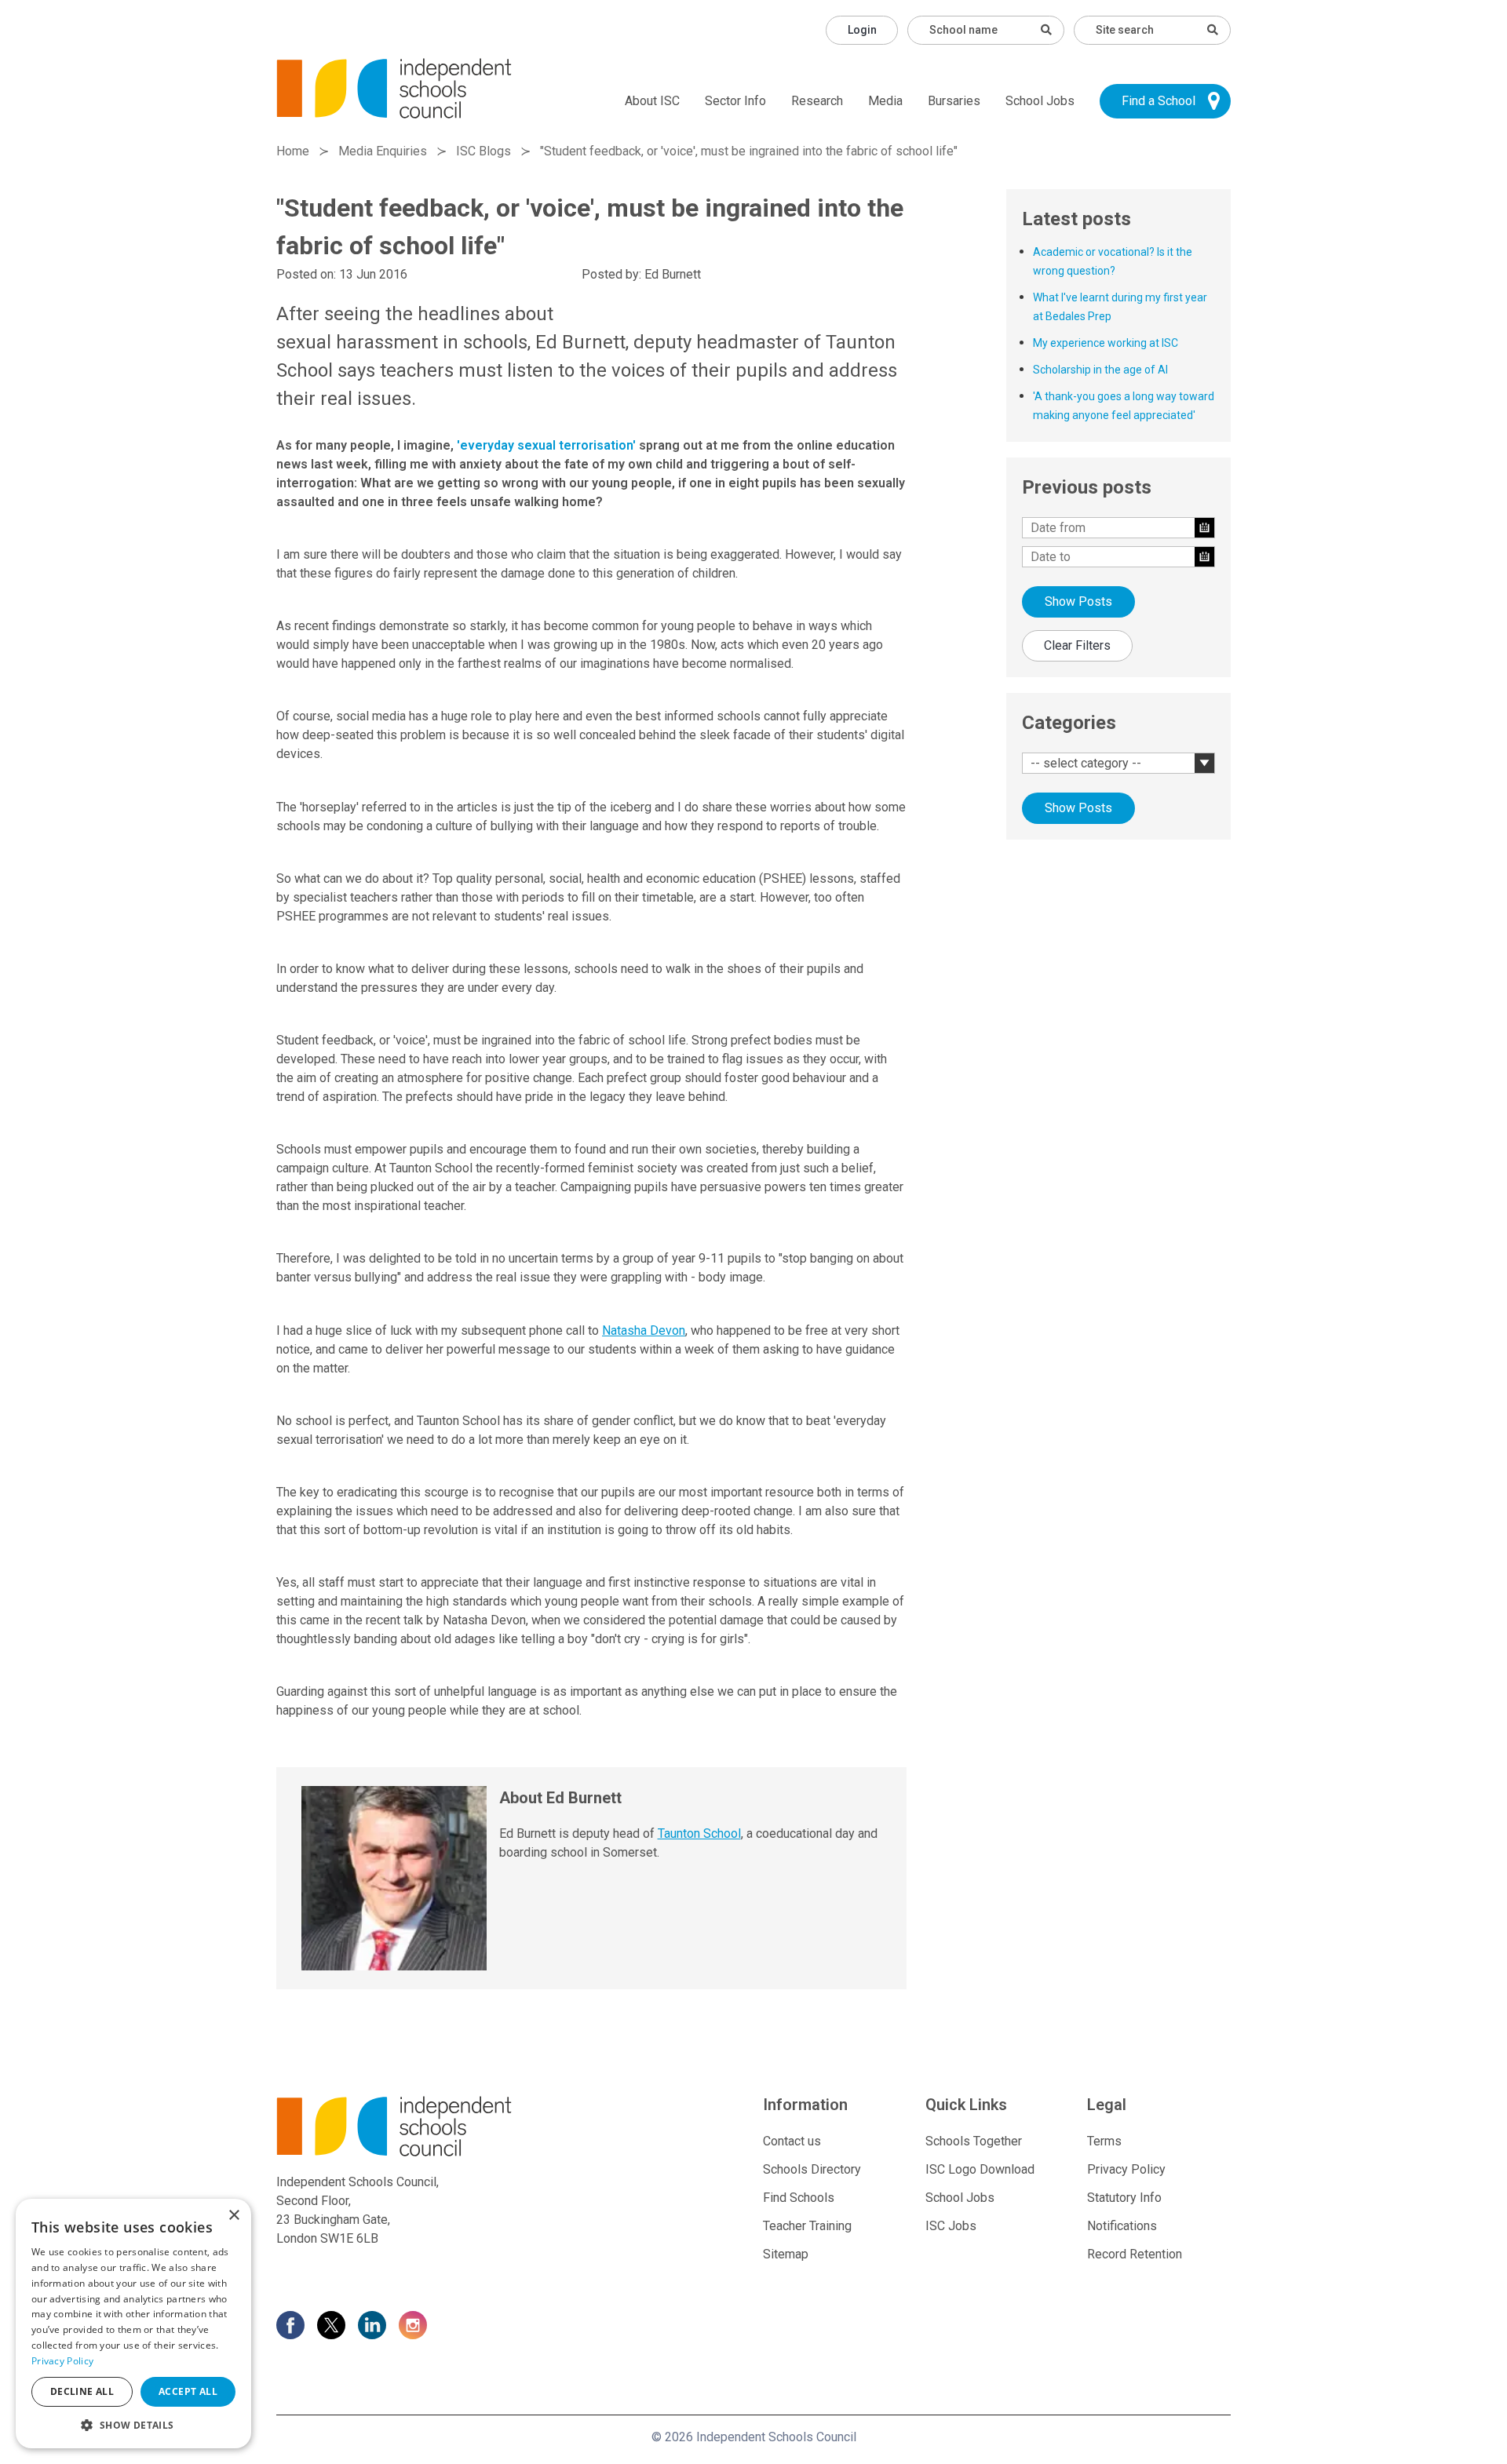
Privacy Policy (1126, 2169)
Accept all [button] (188, 2391)
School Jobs (1040, 101)
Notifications (1122, 2226)
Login (862, 30)
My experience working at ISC (1106, 343)
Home (293, 151)
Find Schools (799, 2198)
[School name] (1046, 30)
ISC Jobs (951, 2226)
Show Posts (1078, 601)
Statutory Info (1124, 2198)
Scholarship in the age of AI (1100, 370)
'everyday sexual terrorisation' (546, 445)
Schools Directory (812, 2169)
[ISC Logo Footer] (429, 2126)
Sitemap (786, 2254)
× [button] (234, 2216)
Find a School (1159, 101)
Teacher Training (807, 2226)
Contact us (792, 2141)
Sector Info (735, 101)
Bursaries (954, 101)
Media (885, 101)
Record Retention (1135, 2254)
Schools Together (974, 2141)
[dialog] (133, 2324)
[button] (133, 2425)
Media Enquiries (383, 151)
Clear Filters (1077, 645)
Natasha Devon (644, 1330)
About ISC (652, 101)
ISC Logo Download (980, 2169)
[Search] (1213, 30)
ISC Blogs (483, 151)
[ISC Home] (394, 87)
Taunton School (699, 1833)
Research (817, 101)
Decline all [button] (82, 2391)
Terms (1104, 2141)
